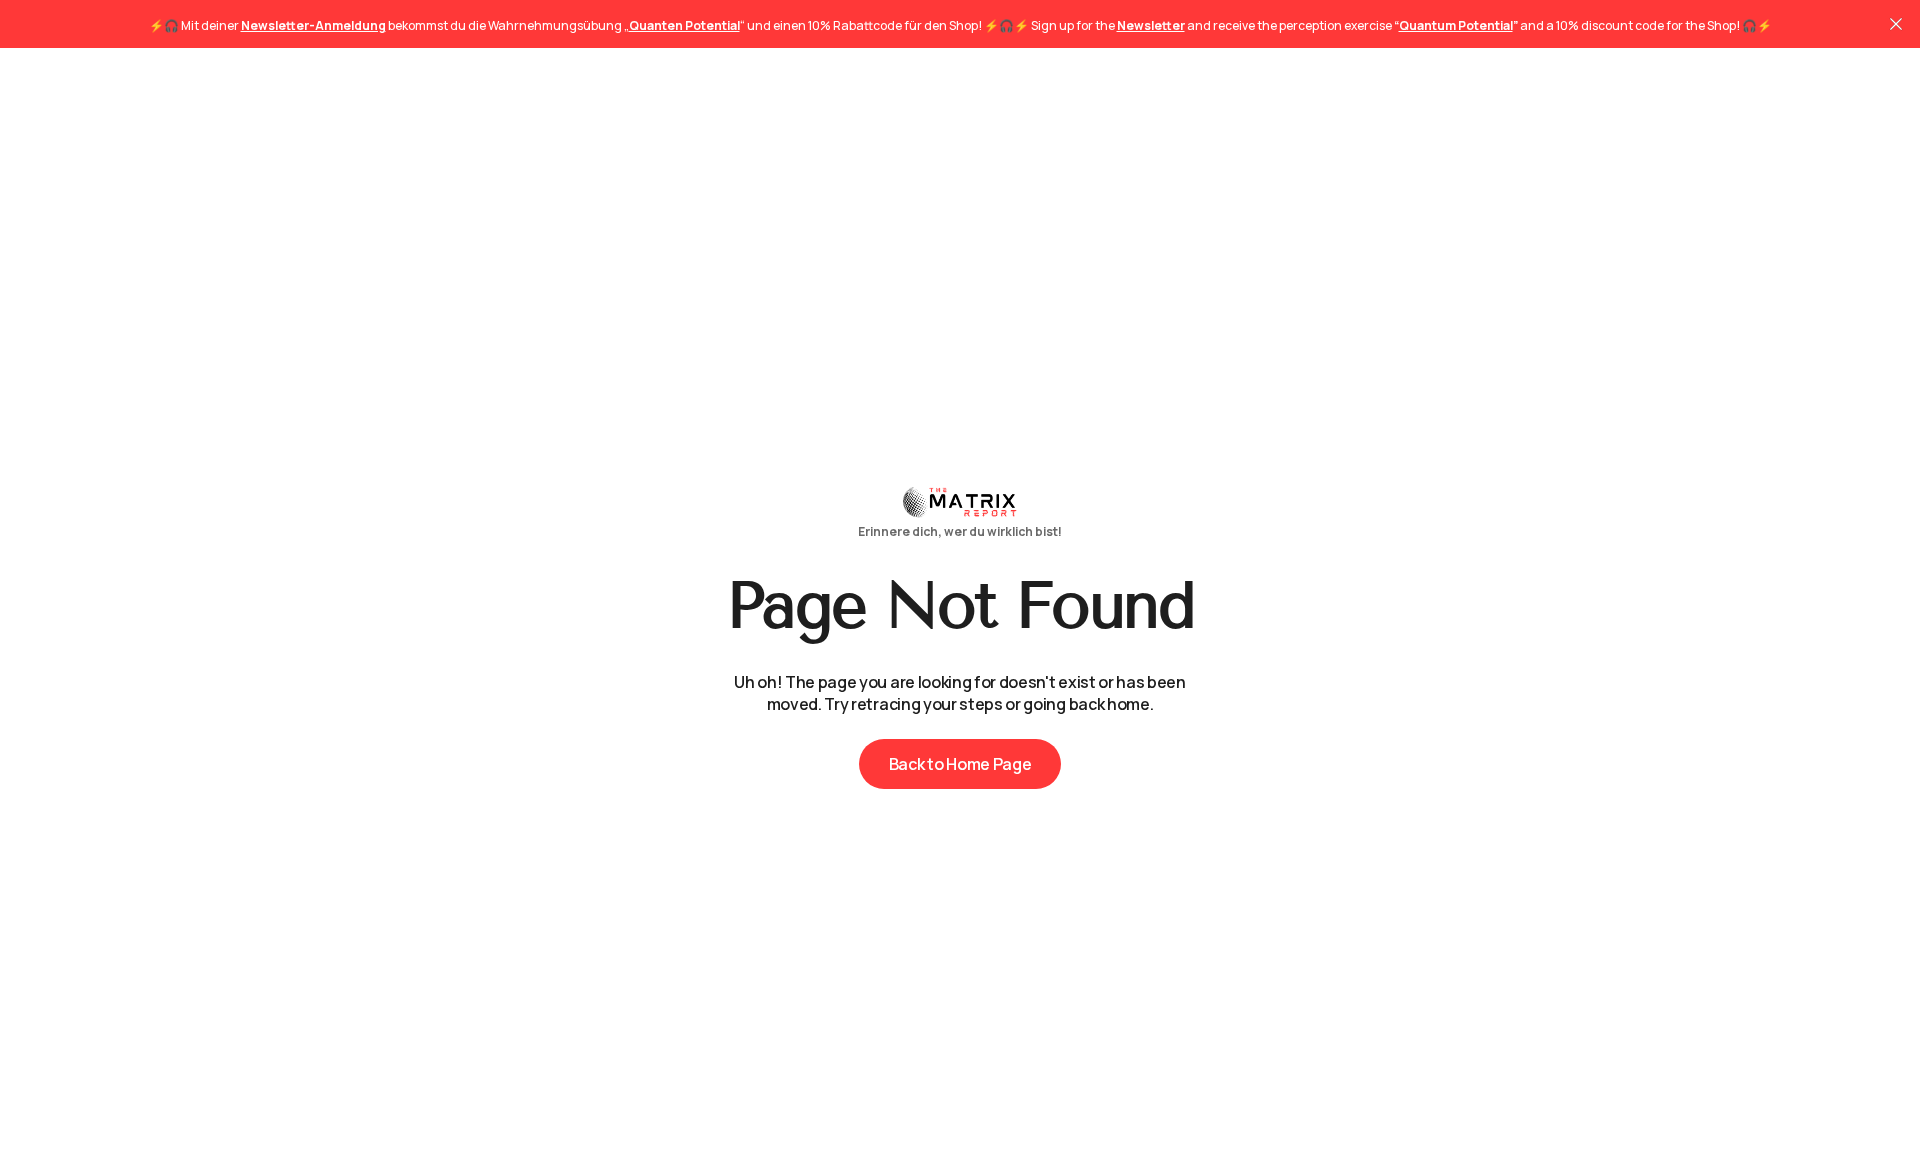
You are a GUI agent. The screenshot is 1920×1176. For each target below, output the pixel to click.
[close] (1896, 24)
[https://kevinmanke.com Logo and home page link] (960, 511)
